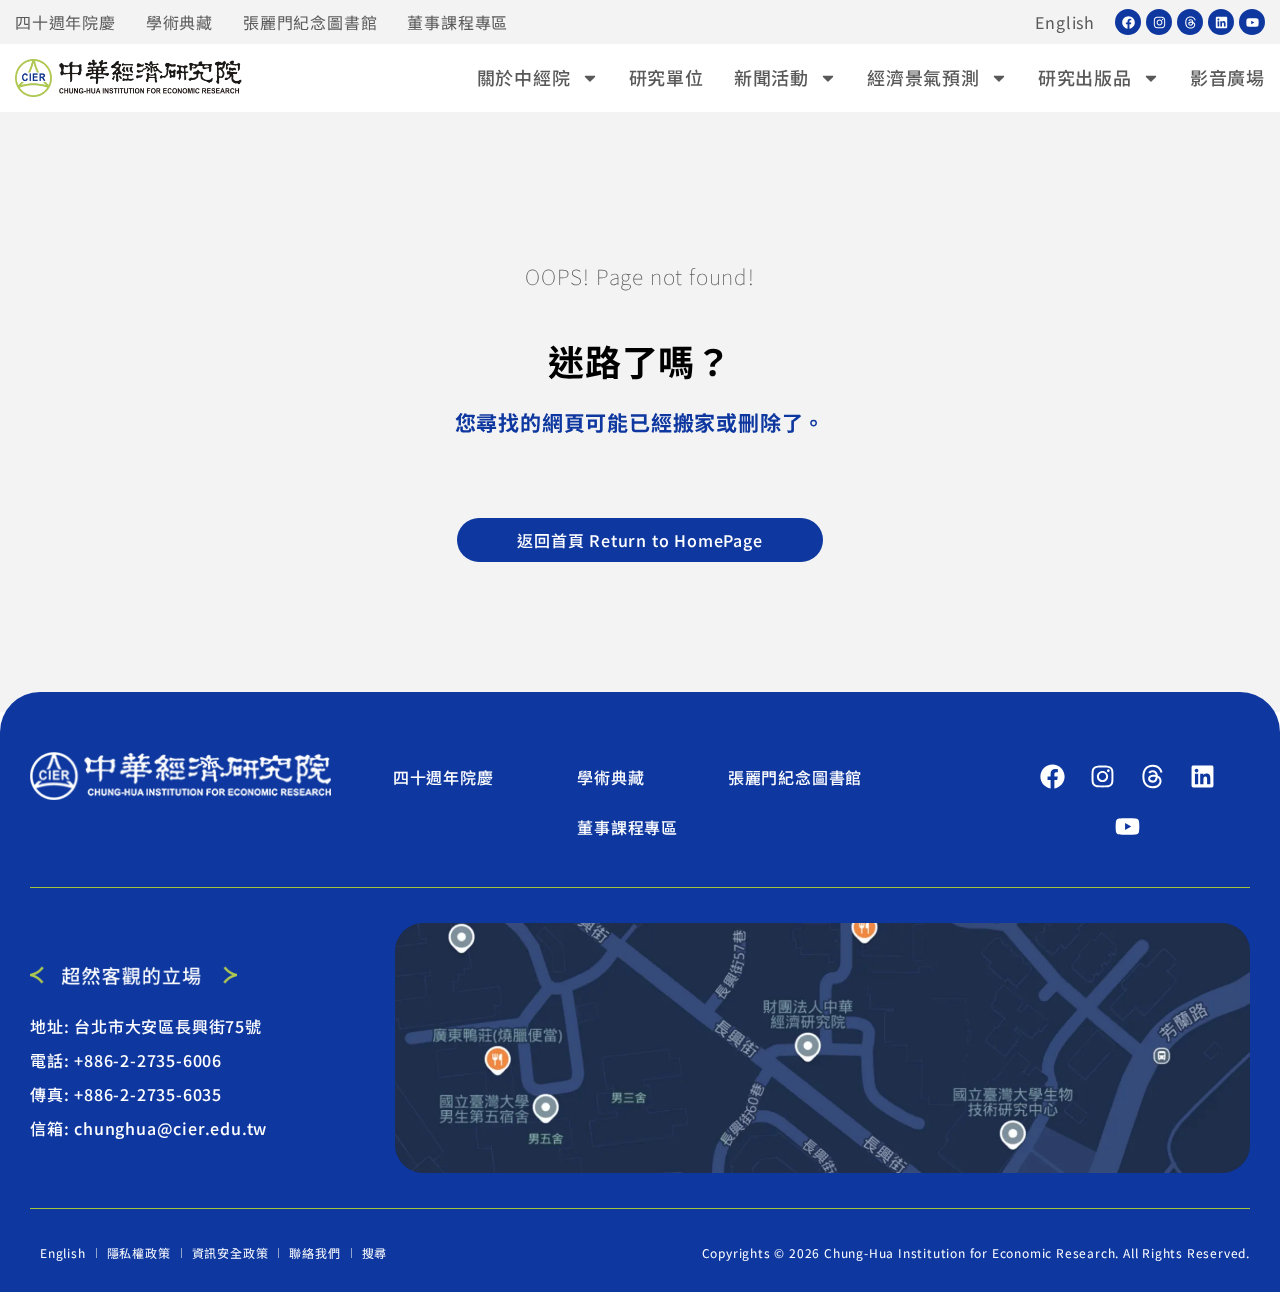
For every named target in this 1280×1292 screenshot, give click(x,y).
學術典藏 (179, 22)
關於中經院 (524, 77)
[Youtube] (1252, 22)
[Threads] (1190, 22)
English (1065, 22)
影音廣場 (1227, 77)
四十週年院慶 (65, 22)
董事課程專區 (457, 22)
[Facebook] (1128, 22)
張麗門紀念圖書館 (310, 22)
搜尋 (375, 1252)
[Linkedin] (1221, 22)
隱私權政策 (139, 1252)
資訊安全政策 (230, 1252)
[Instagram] (1159, 22)
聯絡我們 (314, 1252)
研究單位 (666, 77)
